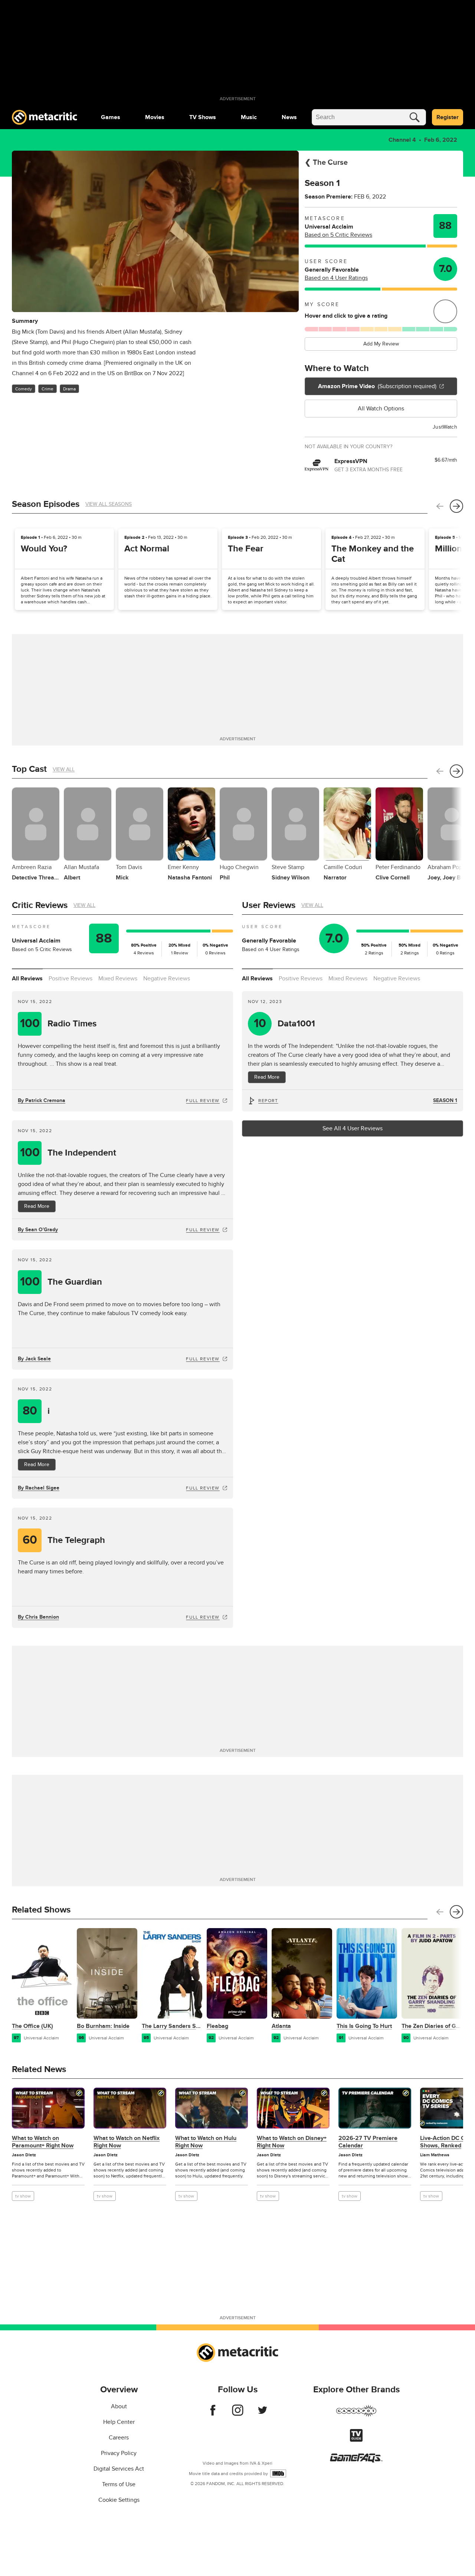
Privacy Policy (119, 2453)
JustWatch (445, 427)
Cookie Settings (119, 2500)
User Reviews (269, 905)
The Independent (68, 1153)
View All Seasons (109, 504)
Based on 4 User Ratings (336, 278)
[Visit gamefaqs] (356, 2461)
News (289, 117)
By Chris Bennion (38, 1617)
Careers (119, 2438)
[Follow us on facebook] (213, 2414)
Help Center (119, 2422)
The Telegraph (64, 1540)
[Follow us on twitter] (263, 2414)
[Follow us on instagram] (238, 2414)
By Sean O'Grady (38, 1230)
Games (111, 117)
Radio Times (58, 1024)
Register (448, 117)
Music (249, 117)
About (119, 2406)
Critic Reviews (40, 905)
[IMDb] (278, 2473)
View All (64, 769)
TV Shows (203, 117)
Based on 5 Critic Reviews (338, 235)
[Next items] (456, 506)
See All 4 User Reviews (353, 1128)
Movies (155, 117)
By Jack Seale (34, 1359)
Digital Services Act (119, 2469)
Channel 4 (402, 140)
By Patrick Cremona (42, 1100)
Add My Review (381, 344)
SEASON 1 (445, 1100)
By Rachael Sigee (39, 1488)
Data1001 (285, 1024)
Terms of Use (119, 2484)
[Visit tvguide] (356, 2440)
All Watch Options (381, 409)
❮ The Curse (326, 163)
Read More (37, 1206)
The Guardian (61, 1282)
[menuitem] (111, 117)
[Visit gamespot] (356, 2415)
